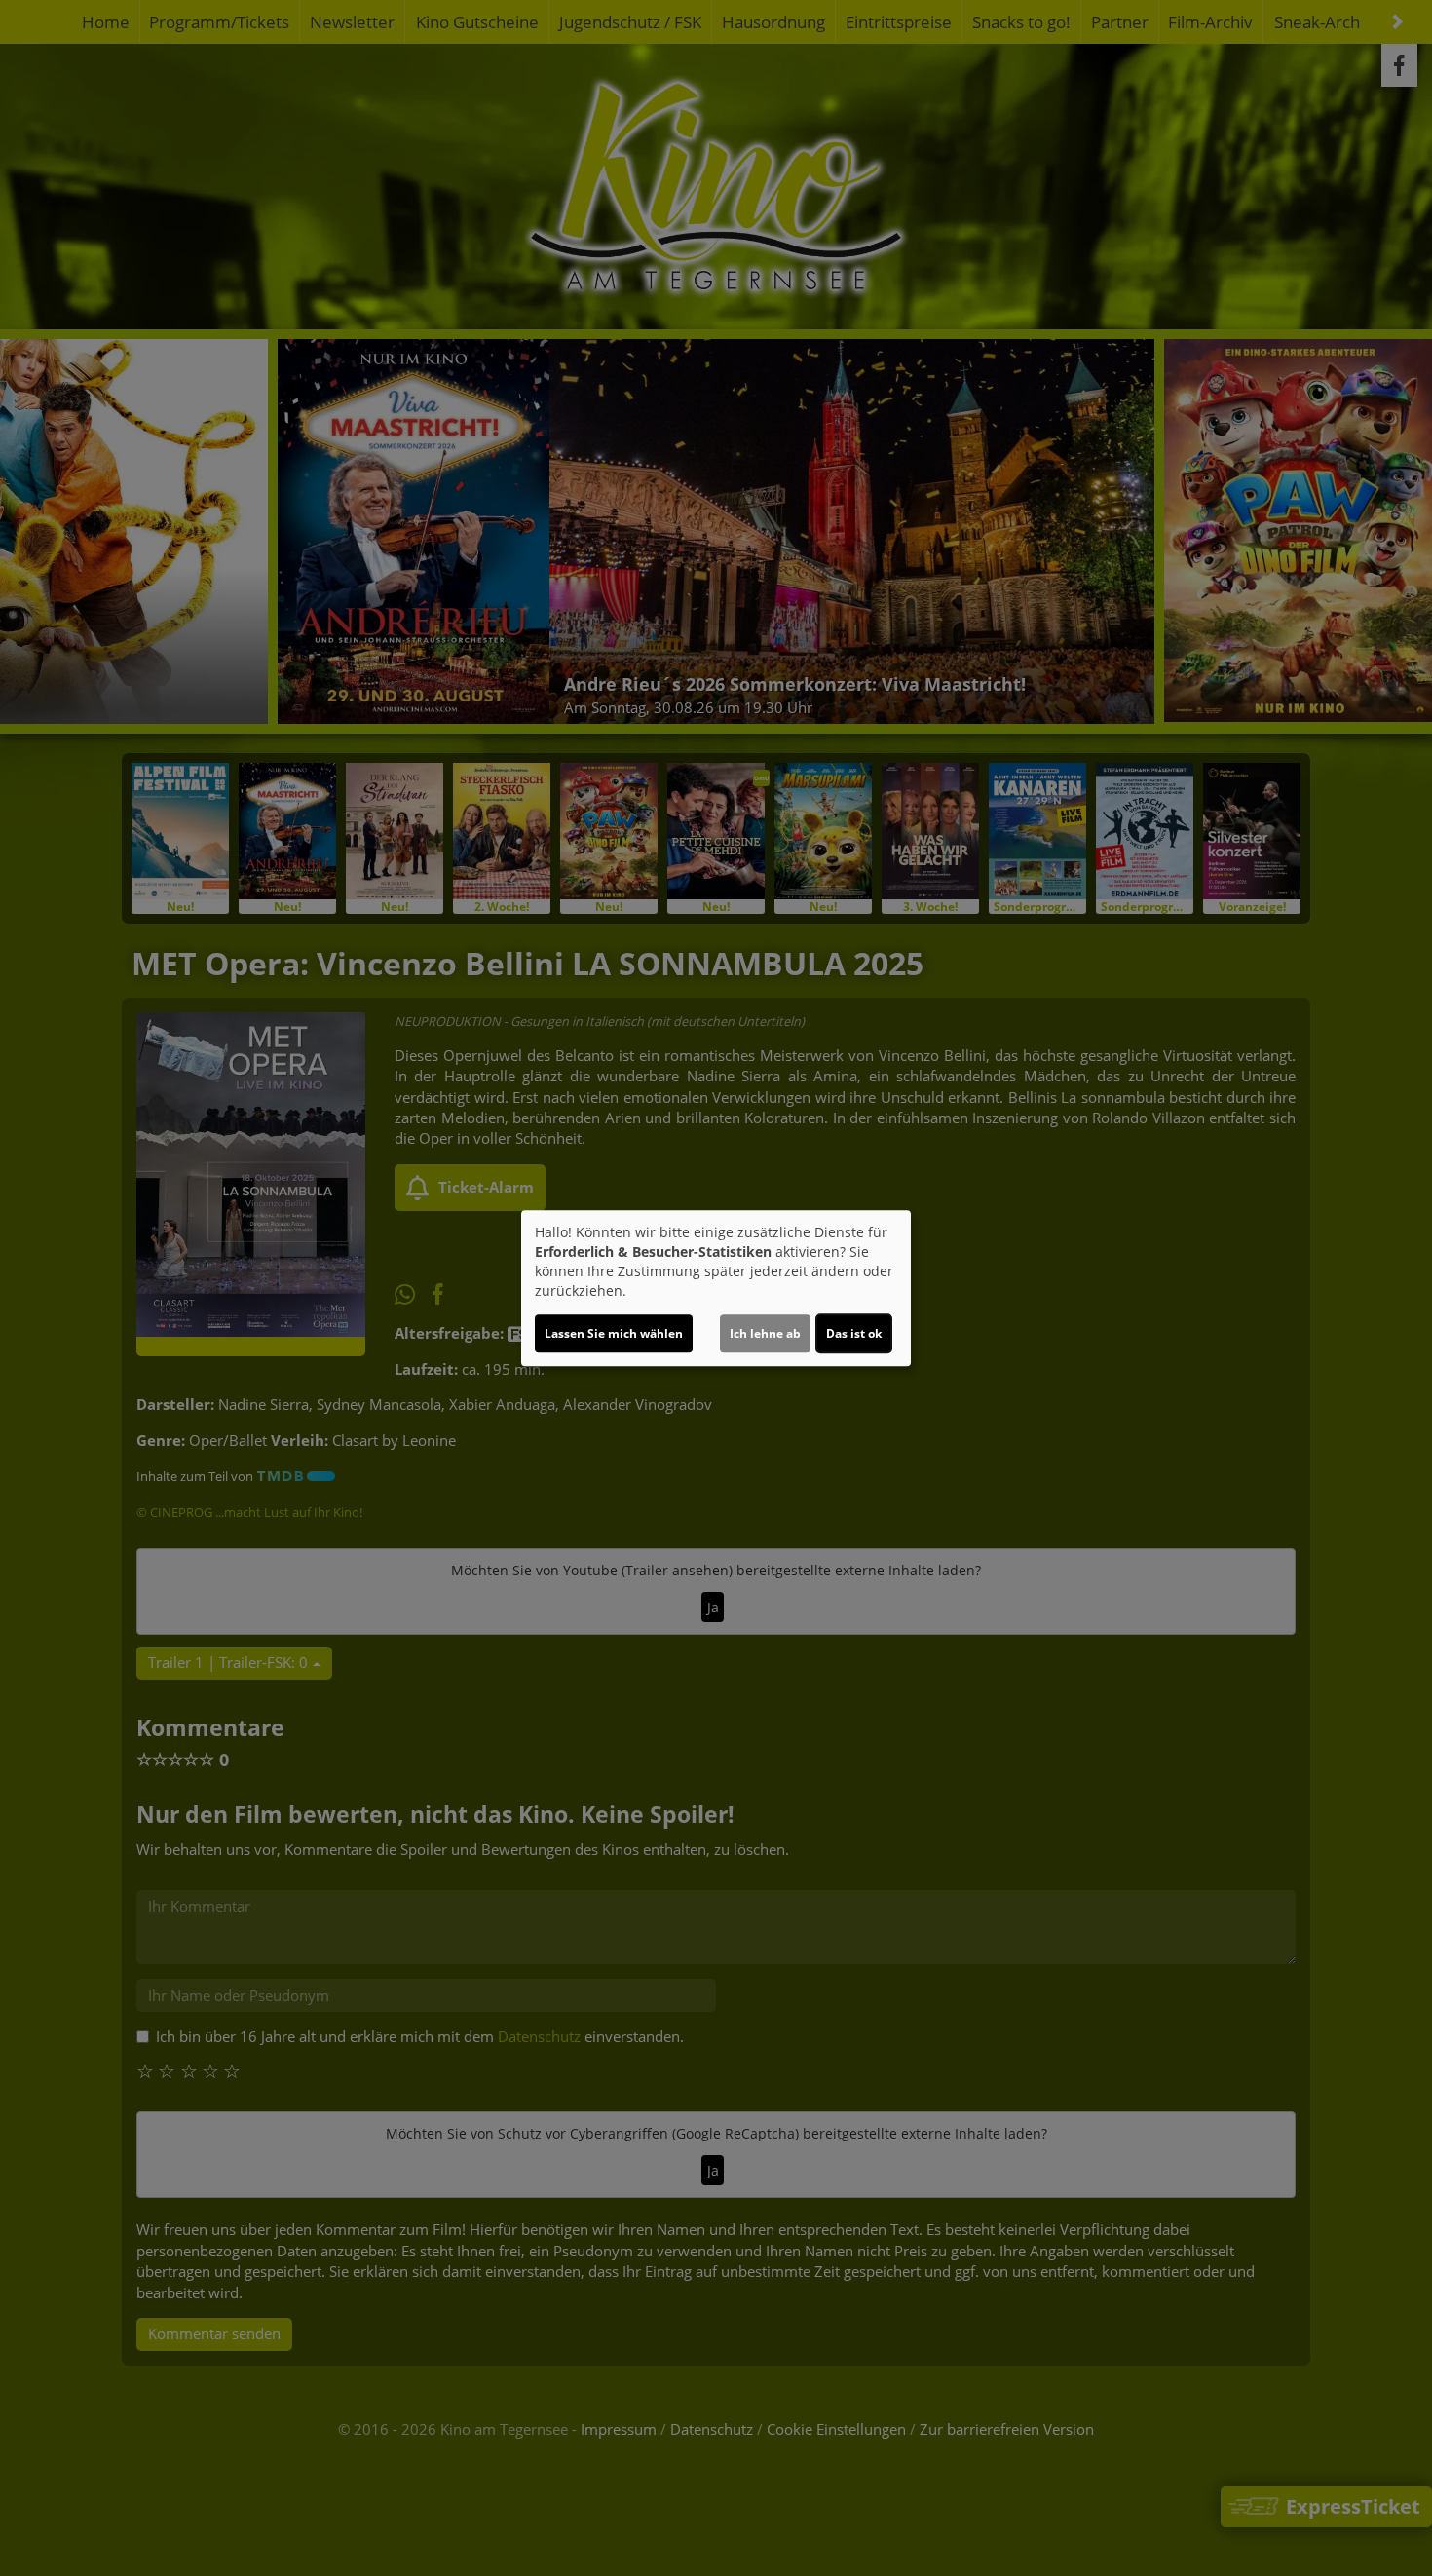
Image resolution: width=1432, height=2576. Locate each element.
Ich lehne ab (765, 1333)
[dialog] (716, 1288)
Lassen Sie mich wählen (614, 1333)
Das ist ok (854, 1333)
